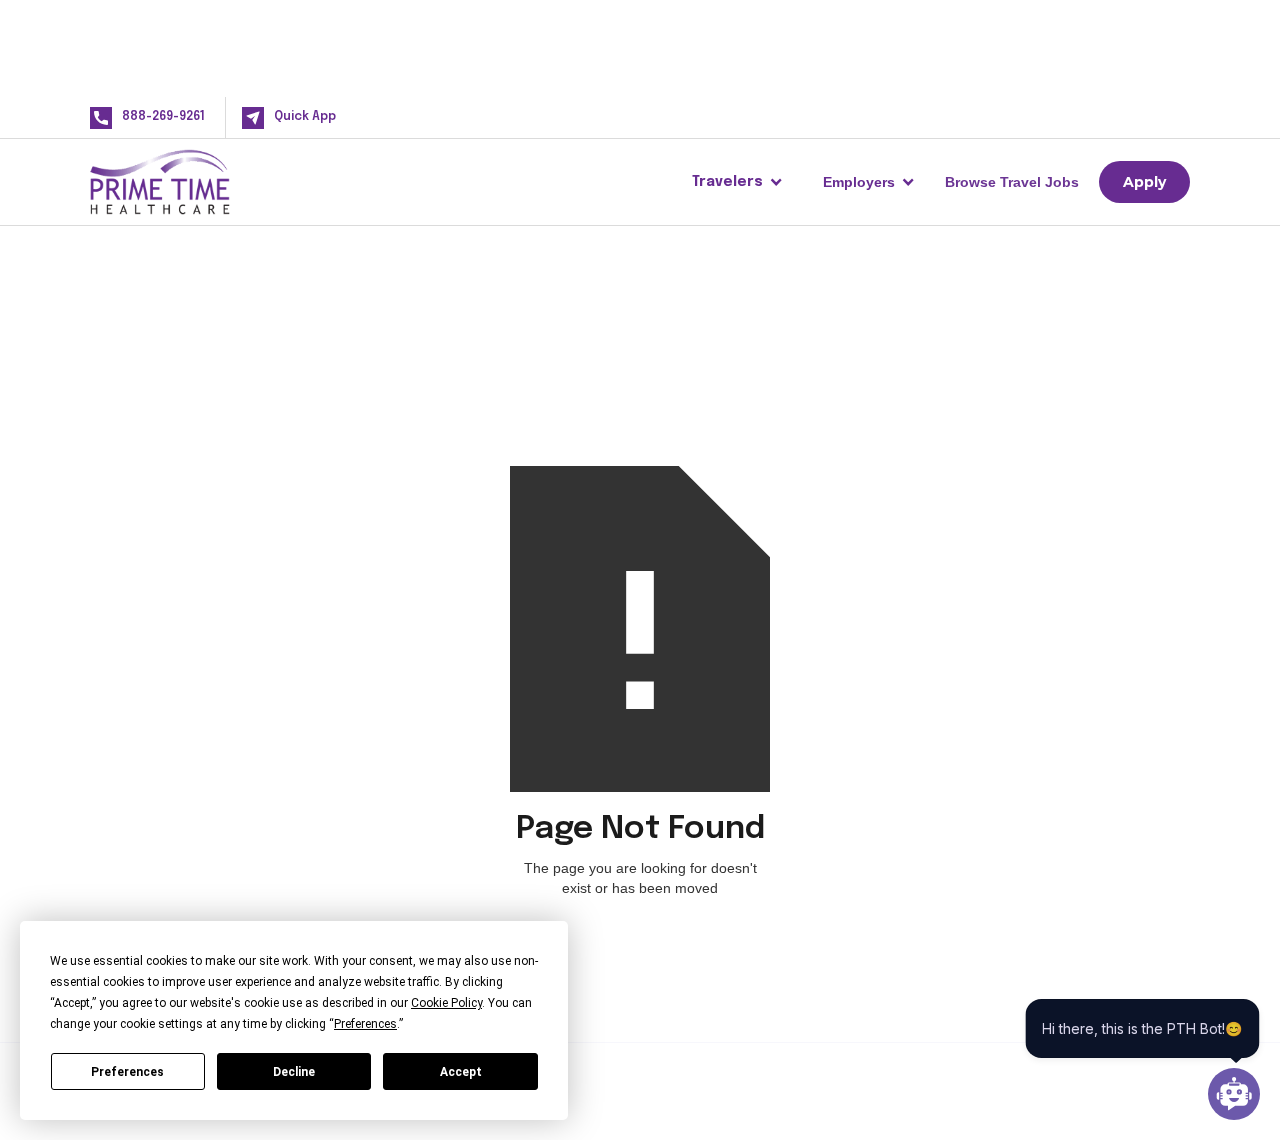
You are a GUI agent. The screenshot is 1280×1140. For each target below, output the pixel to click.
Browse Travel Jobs (1012, 182)
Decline (294, 1072)
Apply (1144, 182)
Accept (461, 1072)
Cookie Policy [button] (446, 1003)
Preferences (127, 1072)
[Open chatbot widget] (1234, 1094)
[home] (192, 182)
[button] (737, 182)
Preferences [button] (365, 1024)
